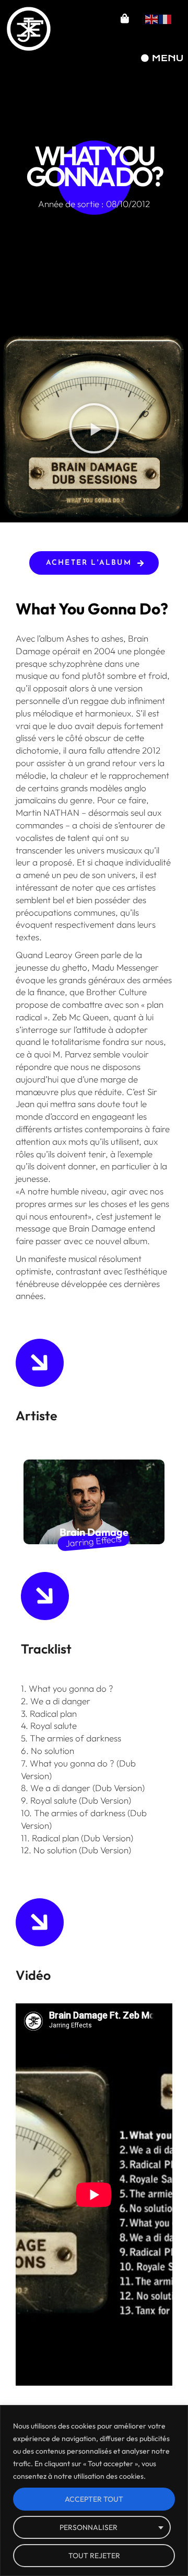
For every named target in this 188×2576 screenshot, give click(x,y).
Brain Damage (94, 1532)
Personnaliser (89, 2527)
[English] (152, 18)
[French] (166, 18)
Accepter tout (94, 2499)
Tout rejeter (94, 2556)
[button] (94, 428)
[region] (94, 2490)
